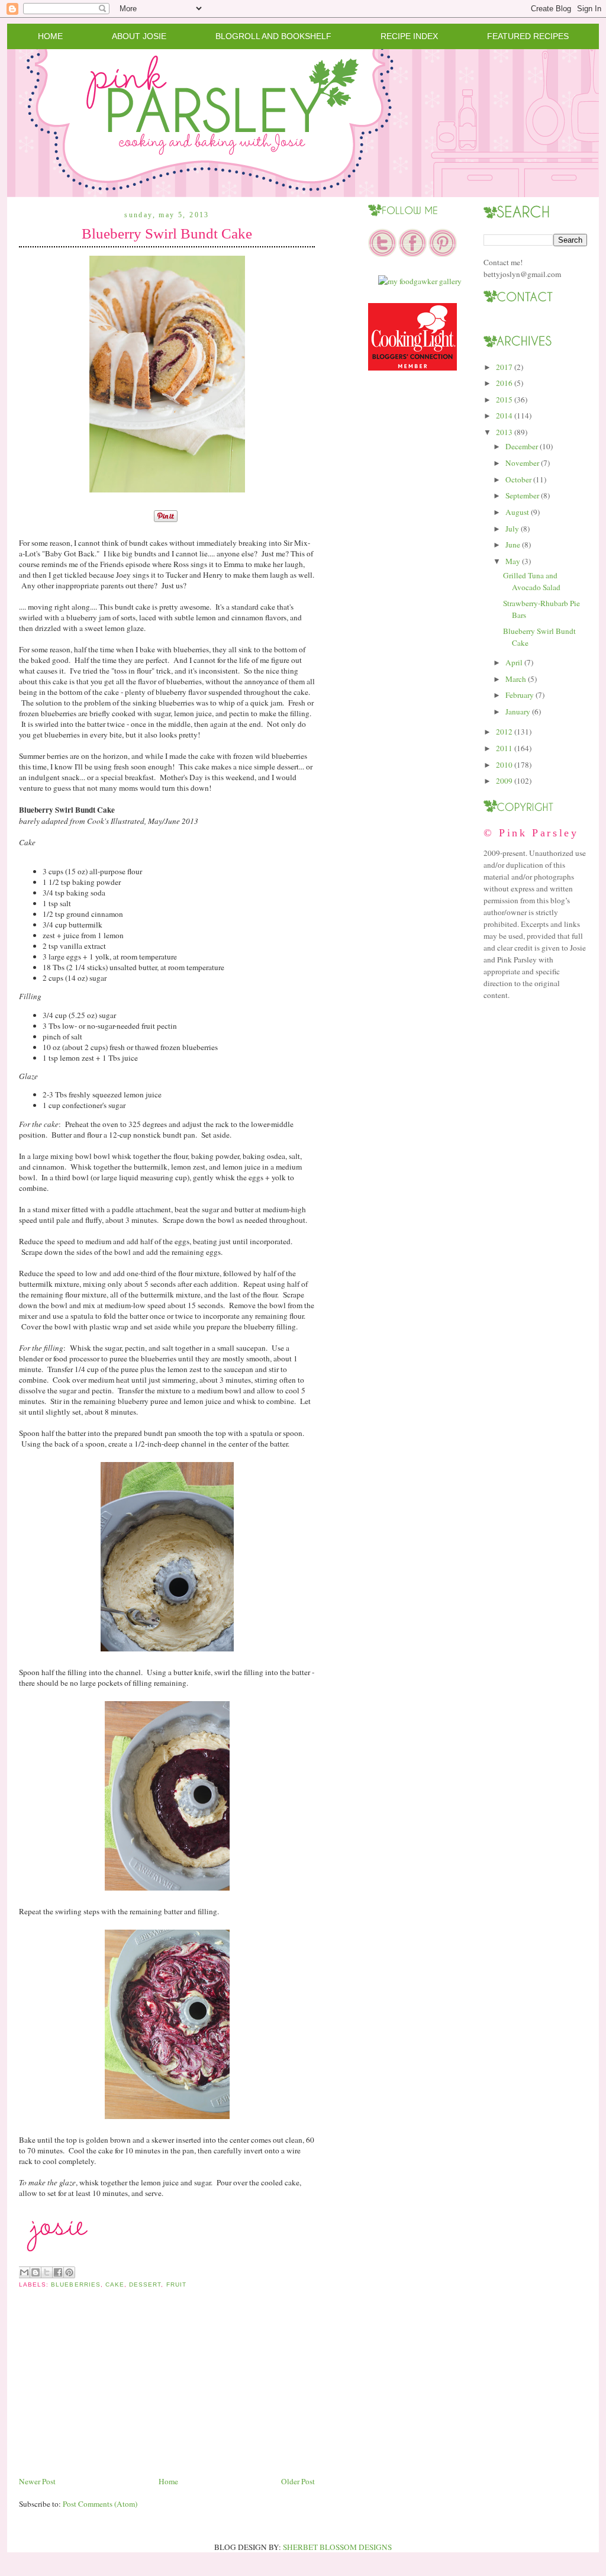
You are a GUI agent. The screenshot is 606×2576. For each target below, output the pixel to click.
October (518, 479)
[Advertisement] (108, 2392)
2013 (504, 432)
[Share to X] (47, 2272)
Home (50, 36)
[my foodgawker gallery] (420, 281)
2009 (504, 781)
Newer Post (37, 2481)
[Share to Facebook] (58, 2272)
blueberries (75, 2284)
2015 (504, 400)
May (513, 561)
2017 (504, 367)
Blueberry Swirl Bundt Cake (167, 234)
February (520, 695)
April (514, 662)
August (517, 512)
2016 (504, 383)
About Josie (139, 36)
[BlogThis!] (36, 2272)
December (522, 446)
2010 (504, 765)
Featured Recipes (528, 36)
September (522, 495)
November (522, 463)
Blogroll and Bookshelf (273, 36)
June (513, 545)
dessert (145, 2284)
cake (115, 2284)
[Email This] (24, 2272)
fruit (176, 2284)
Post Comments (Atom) (100, 2504)
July (512, 529)
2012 (504, 732)
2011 (504, 748)
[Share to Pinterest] (69, 2272)
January (518, 711)
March (516, 679)
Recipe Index (409, 36)
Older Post (298, 2481)
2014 (504, 416)
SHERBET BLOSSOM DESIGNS (337, 2547)
